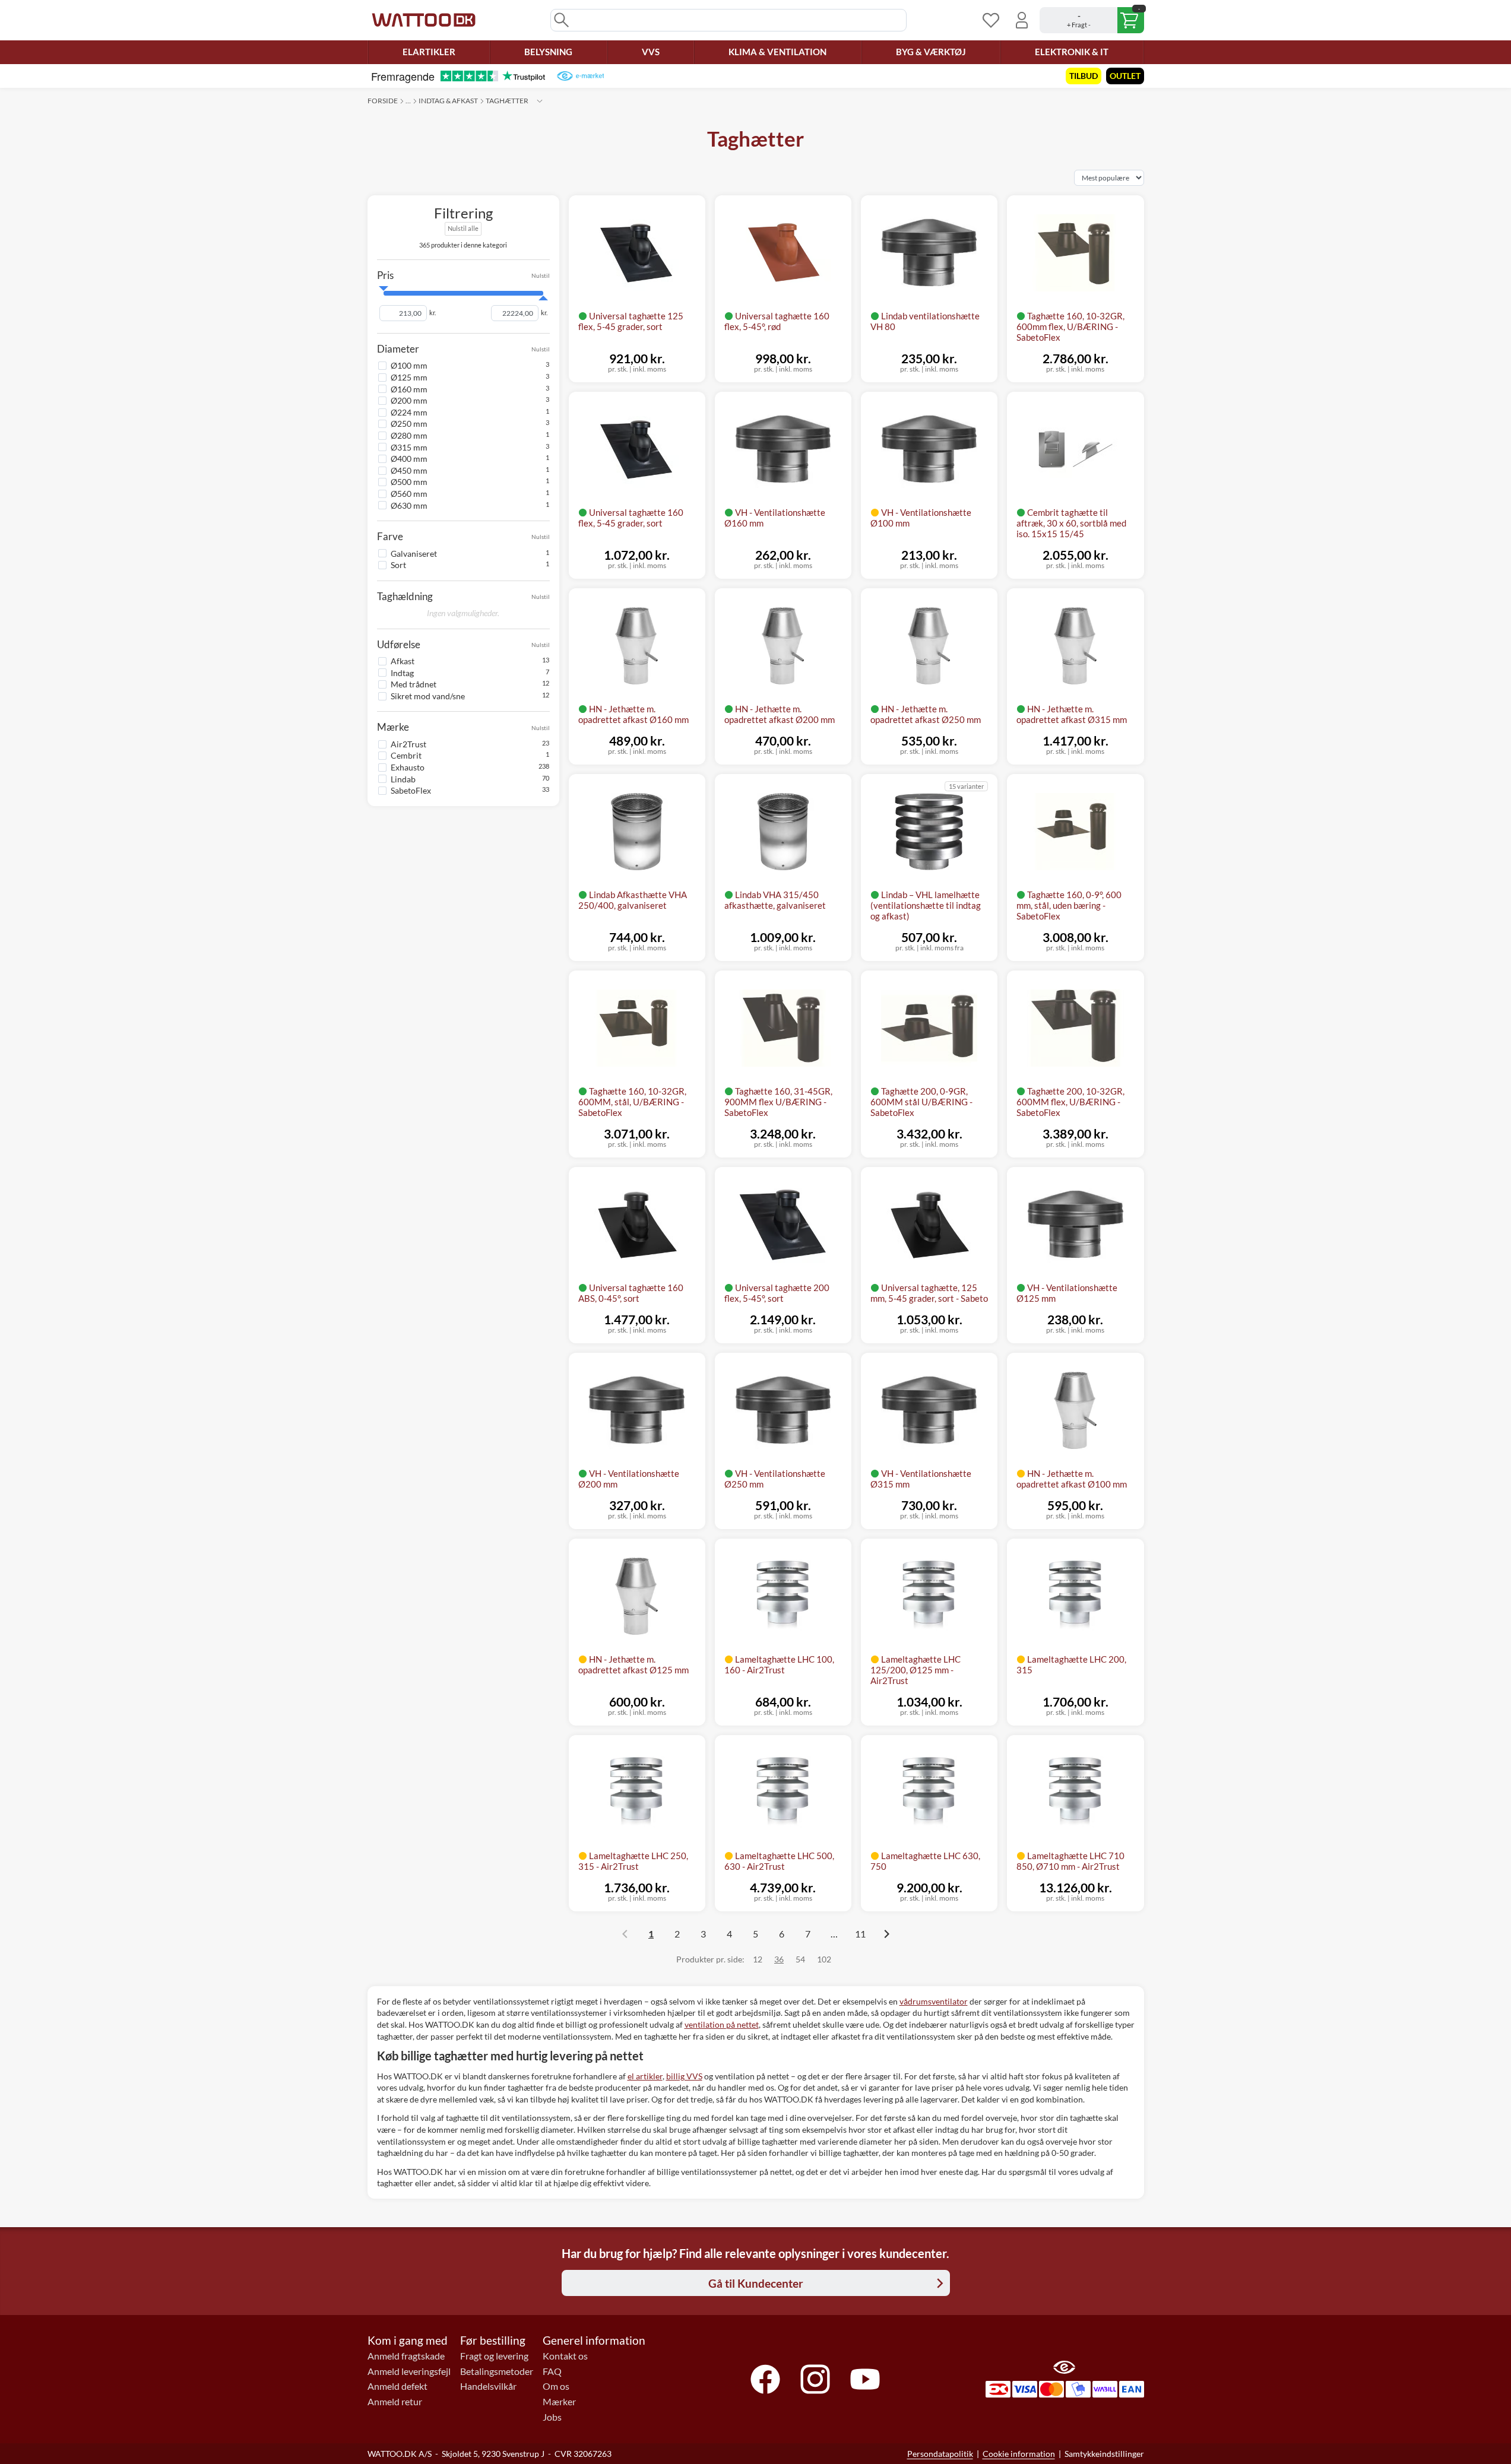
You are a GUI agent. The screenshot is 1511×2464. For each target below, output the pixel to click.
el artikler (645, 2076)
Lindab (403, 778)
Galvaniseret (414, 553)
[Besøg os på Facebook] (765, 2379)
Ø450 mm (409, 470)
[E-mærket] (580, 76)
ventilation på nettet (722, 2024)
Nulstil (541, 275)
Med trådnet (414, 684)
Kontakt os (565, 2356)
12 (758, 1959)
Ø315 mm (409, 447)
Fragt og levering (494, 2356)
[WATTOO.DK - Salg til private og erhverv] (424, 20)
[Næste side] (886, 1934)
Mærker (559, 2402)
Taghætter (507, 101)
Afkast (403, 660)
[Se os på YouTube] (865, 2379)
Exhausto (408, 767)
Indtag (402, 672)
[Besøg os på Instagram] (815, 2379)
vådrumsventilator (934, 2001)
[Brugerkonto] (1022, 20)
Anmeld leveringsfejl (409, 2371)
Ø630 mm (409, 505)
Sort (398, 565)
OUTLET (1125, 76)
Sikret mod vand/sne (428, 695)
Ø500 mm (409, 482)
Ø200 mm (409, 400)
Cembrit (406, 755)
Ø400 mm (409, 459)
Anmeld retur (395, 2402)
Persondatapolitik (940, 2454)
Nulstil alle (463, 228)
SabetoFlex (411, 790)
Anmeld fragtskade (406, 2356)
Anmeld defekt (397, 2386)
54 (800, 1959)
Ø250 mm (409, 424)
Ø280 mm (409, 435)
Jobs (552, 2417)
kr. (433, 313)
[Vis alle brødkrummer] (540, 101)
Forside (383, 101)
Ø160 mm (409, 389)
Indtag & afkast (448, 101)
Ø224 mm (409, 412)
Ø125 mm (409, 377)
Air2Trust (408, 743)
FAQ (552, 2371)
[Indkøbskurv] (1092, 20)
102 (824, 1959)
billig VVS (684, 2076)
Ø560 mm (409, 493)
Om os (556, 2386)
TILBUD (1084, 76)
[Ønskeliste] (991, 20)
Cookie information (1019, 2454)
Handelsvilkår (488, 2386)
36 (779, 1959)
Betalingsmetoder (497, 2371)
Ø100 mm (409, 365)
